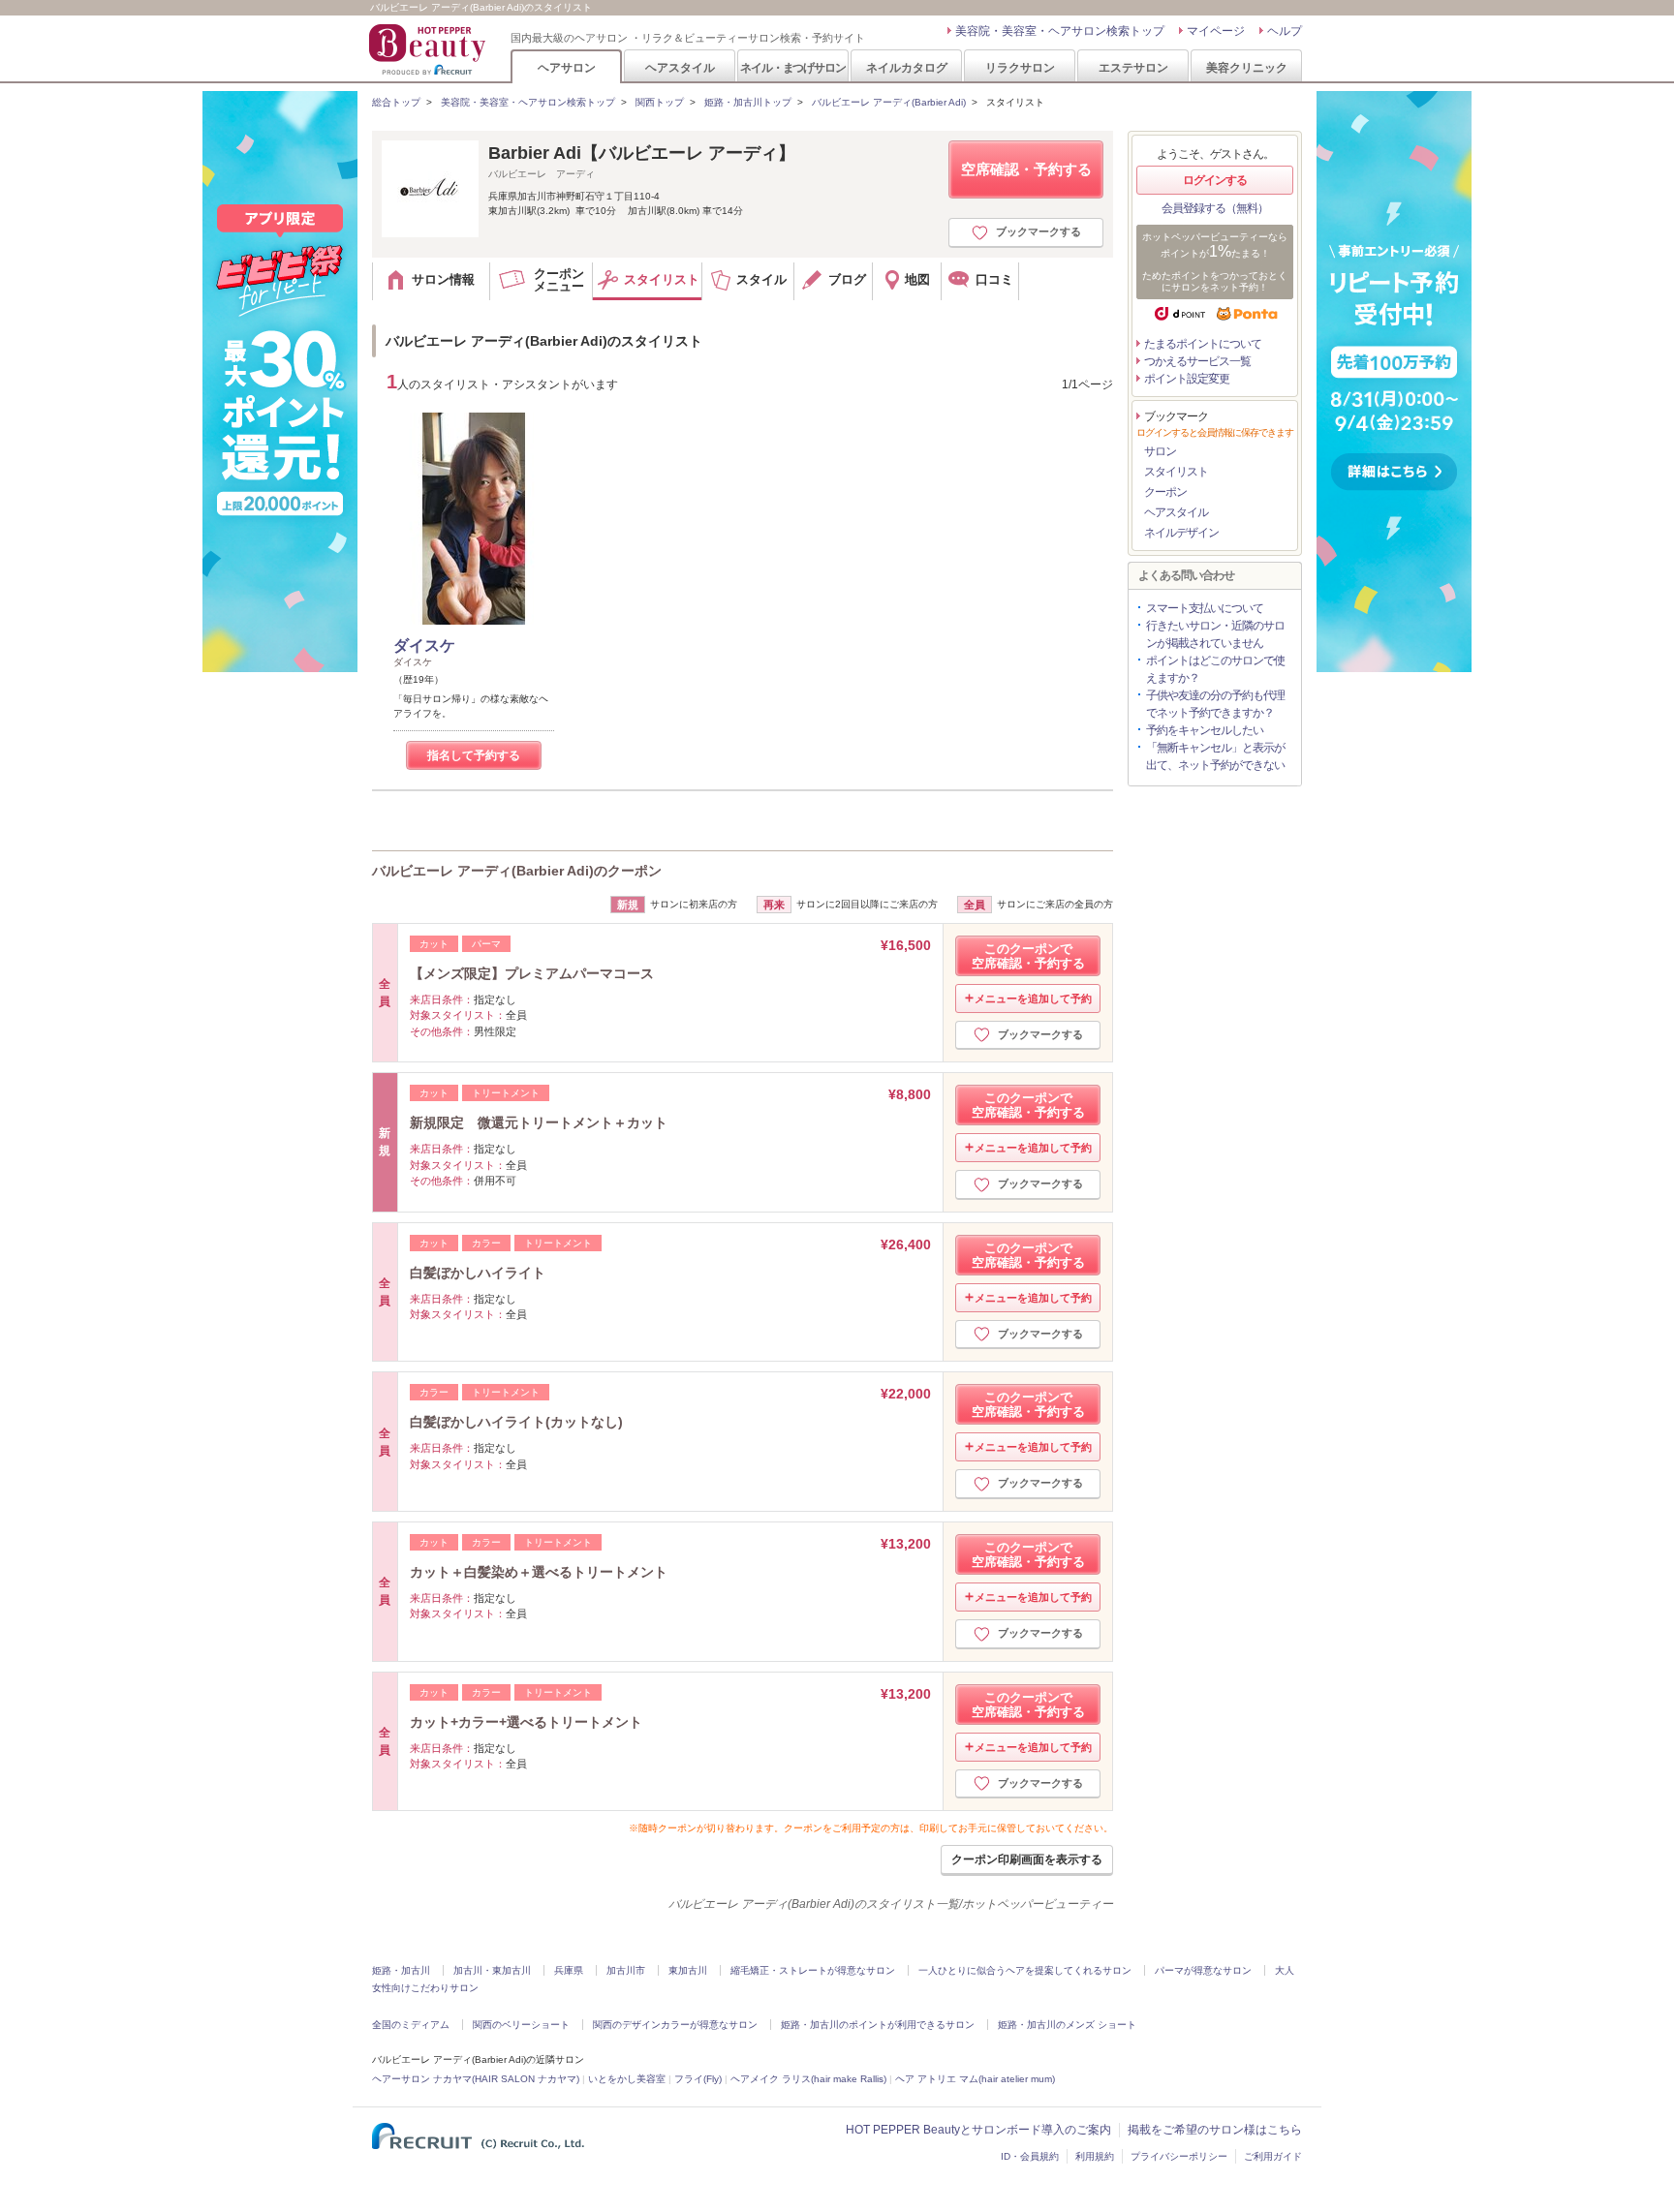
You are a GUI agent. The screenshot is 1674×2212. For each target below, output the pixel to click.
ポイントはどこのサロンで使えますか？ (1215, 669)
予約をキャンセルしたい (1205, 730)
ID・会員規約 (1030, 2156)
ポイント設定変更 (1187, 379)
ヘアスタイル (680, 67)
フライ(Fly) (698, 2079)
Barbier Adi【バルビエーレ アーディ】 (642, 153)
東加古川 (688, 1970)
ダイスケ (424, 645)
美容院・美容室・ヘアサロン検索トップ (1060, 31)
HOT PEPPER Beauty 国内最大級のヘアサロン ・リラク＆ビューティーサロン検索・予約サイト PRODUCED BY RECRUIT (429, 49)
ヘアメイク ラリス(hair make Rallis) (808, 2079)
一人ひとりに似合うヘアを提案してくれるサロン (1025, 1970)
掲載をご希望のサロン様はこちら (1215, 2130)
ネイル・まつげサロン (792, 67)
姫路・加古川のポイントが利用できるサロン (878, 2025)
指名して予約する (474, 755)
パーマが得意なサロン (1203, 1970)
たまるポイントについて (1203, 344)
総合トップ (396, 102)
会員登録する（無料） (1215, 208)
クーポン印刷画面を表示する (1027, 1859)
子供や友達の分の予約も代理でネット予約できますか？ (1215, 704)
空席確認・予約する (1026, 169)
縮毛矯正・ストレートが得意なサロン (813, 1970)
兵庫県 (569, 1970)
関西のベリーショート (521, 2025)
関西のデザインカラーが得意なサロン (675, 2025)
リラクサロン (1020, 67)
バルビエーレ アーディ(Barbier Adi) (889, 102)
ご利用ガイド (1273, 2156)
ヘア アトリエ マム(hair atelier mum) (975, 2079)
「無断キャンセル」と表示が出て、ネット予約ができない (1215, 756)
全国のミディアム (411, 2025)
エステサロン (1133, 67)
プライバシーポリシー (1179, 2156)
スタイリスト (1176, 472)
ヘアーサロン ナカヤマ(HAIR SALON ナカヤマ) (476, 2079)
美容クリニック (1247, 67)
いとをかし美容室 (627, 2079)
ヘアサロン (567, 67)
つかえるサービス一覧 (1197, 361)
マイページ (1216, 31)
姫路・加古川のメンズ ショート (1067, 2025)
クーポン (1165, 492)
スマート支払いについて (1205, 608)
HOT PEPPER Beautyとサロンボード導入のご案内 (978, 2130)
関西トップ (660, 102)
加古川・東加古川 (492, 1970)
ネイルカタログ (907, 67)
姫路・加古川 (401, 1970)
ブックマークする (1038, 231)
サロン (1160, 451)
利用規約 (1095, 2156)
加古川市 (626, 1970)
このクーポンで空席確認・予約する (1028, 956)
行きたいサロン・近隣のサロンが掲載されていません (1215, 634)
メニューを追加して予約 (1033, 998)
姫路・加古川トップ (748, 102)
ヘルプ (1285, 31)
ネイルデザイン (1181, 533)
